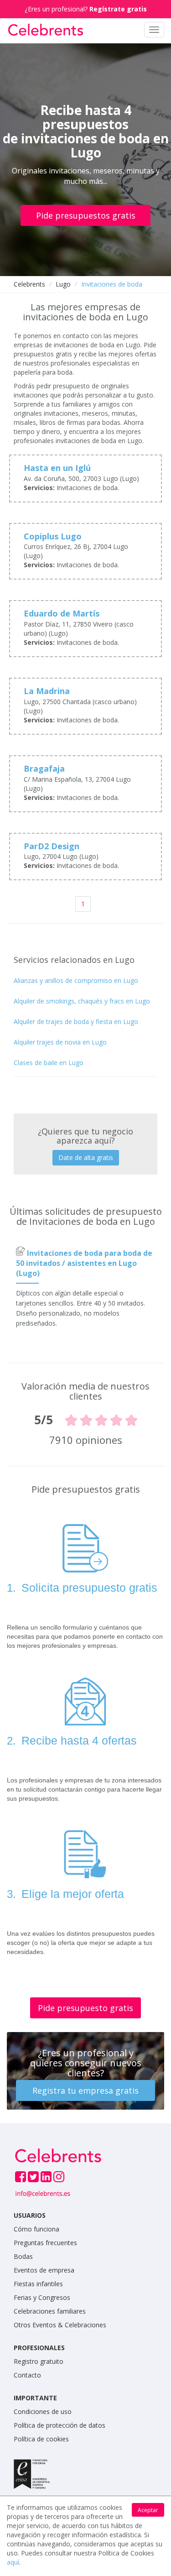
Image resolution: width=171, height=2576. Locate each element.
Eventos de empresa (44, 2270)
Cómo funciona (36, 2229)
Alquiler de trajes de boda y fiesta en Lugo (76, 1022)
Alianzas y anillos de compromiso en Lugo (76, 980)
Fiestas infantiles (38, 2284)
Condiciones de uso (43, 2411)
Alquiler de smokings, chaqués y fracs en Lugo (82, 1001)
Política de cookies (41, 2439)
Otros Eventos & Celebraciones (60, 2325)
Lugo (63, 284)
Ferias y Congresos (42, 2297)
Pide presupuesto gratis (85, 2008)
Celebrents (29, 284)
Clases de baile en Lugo (49, 1063)
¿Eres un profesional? (86, 9)
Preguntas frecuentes (45, 2243)
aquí (13, 2562)
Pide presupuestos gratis (86, 215)
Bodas (23, 2256)
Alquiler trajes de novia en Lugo (60, 1042)
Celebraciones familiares (50, 2311)
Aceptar (148, 2510)
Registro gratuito (39, 2361)
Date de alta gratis (86, 1157)
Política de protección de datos (60, 2425)
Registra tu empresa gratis (85, 2090)
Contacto (27, 2375)
